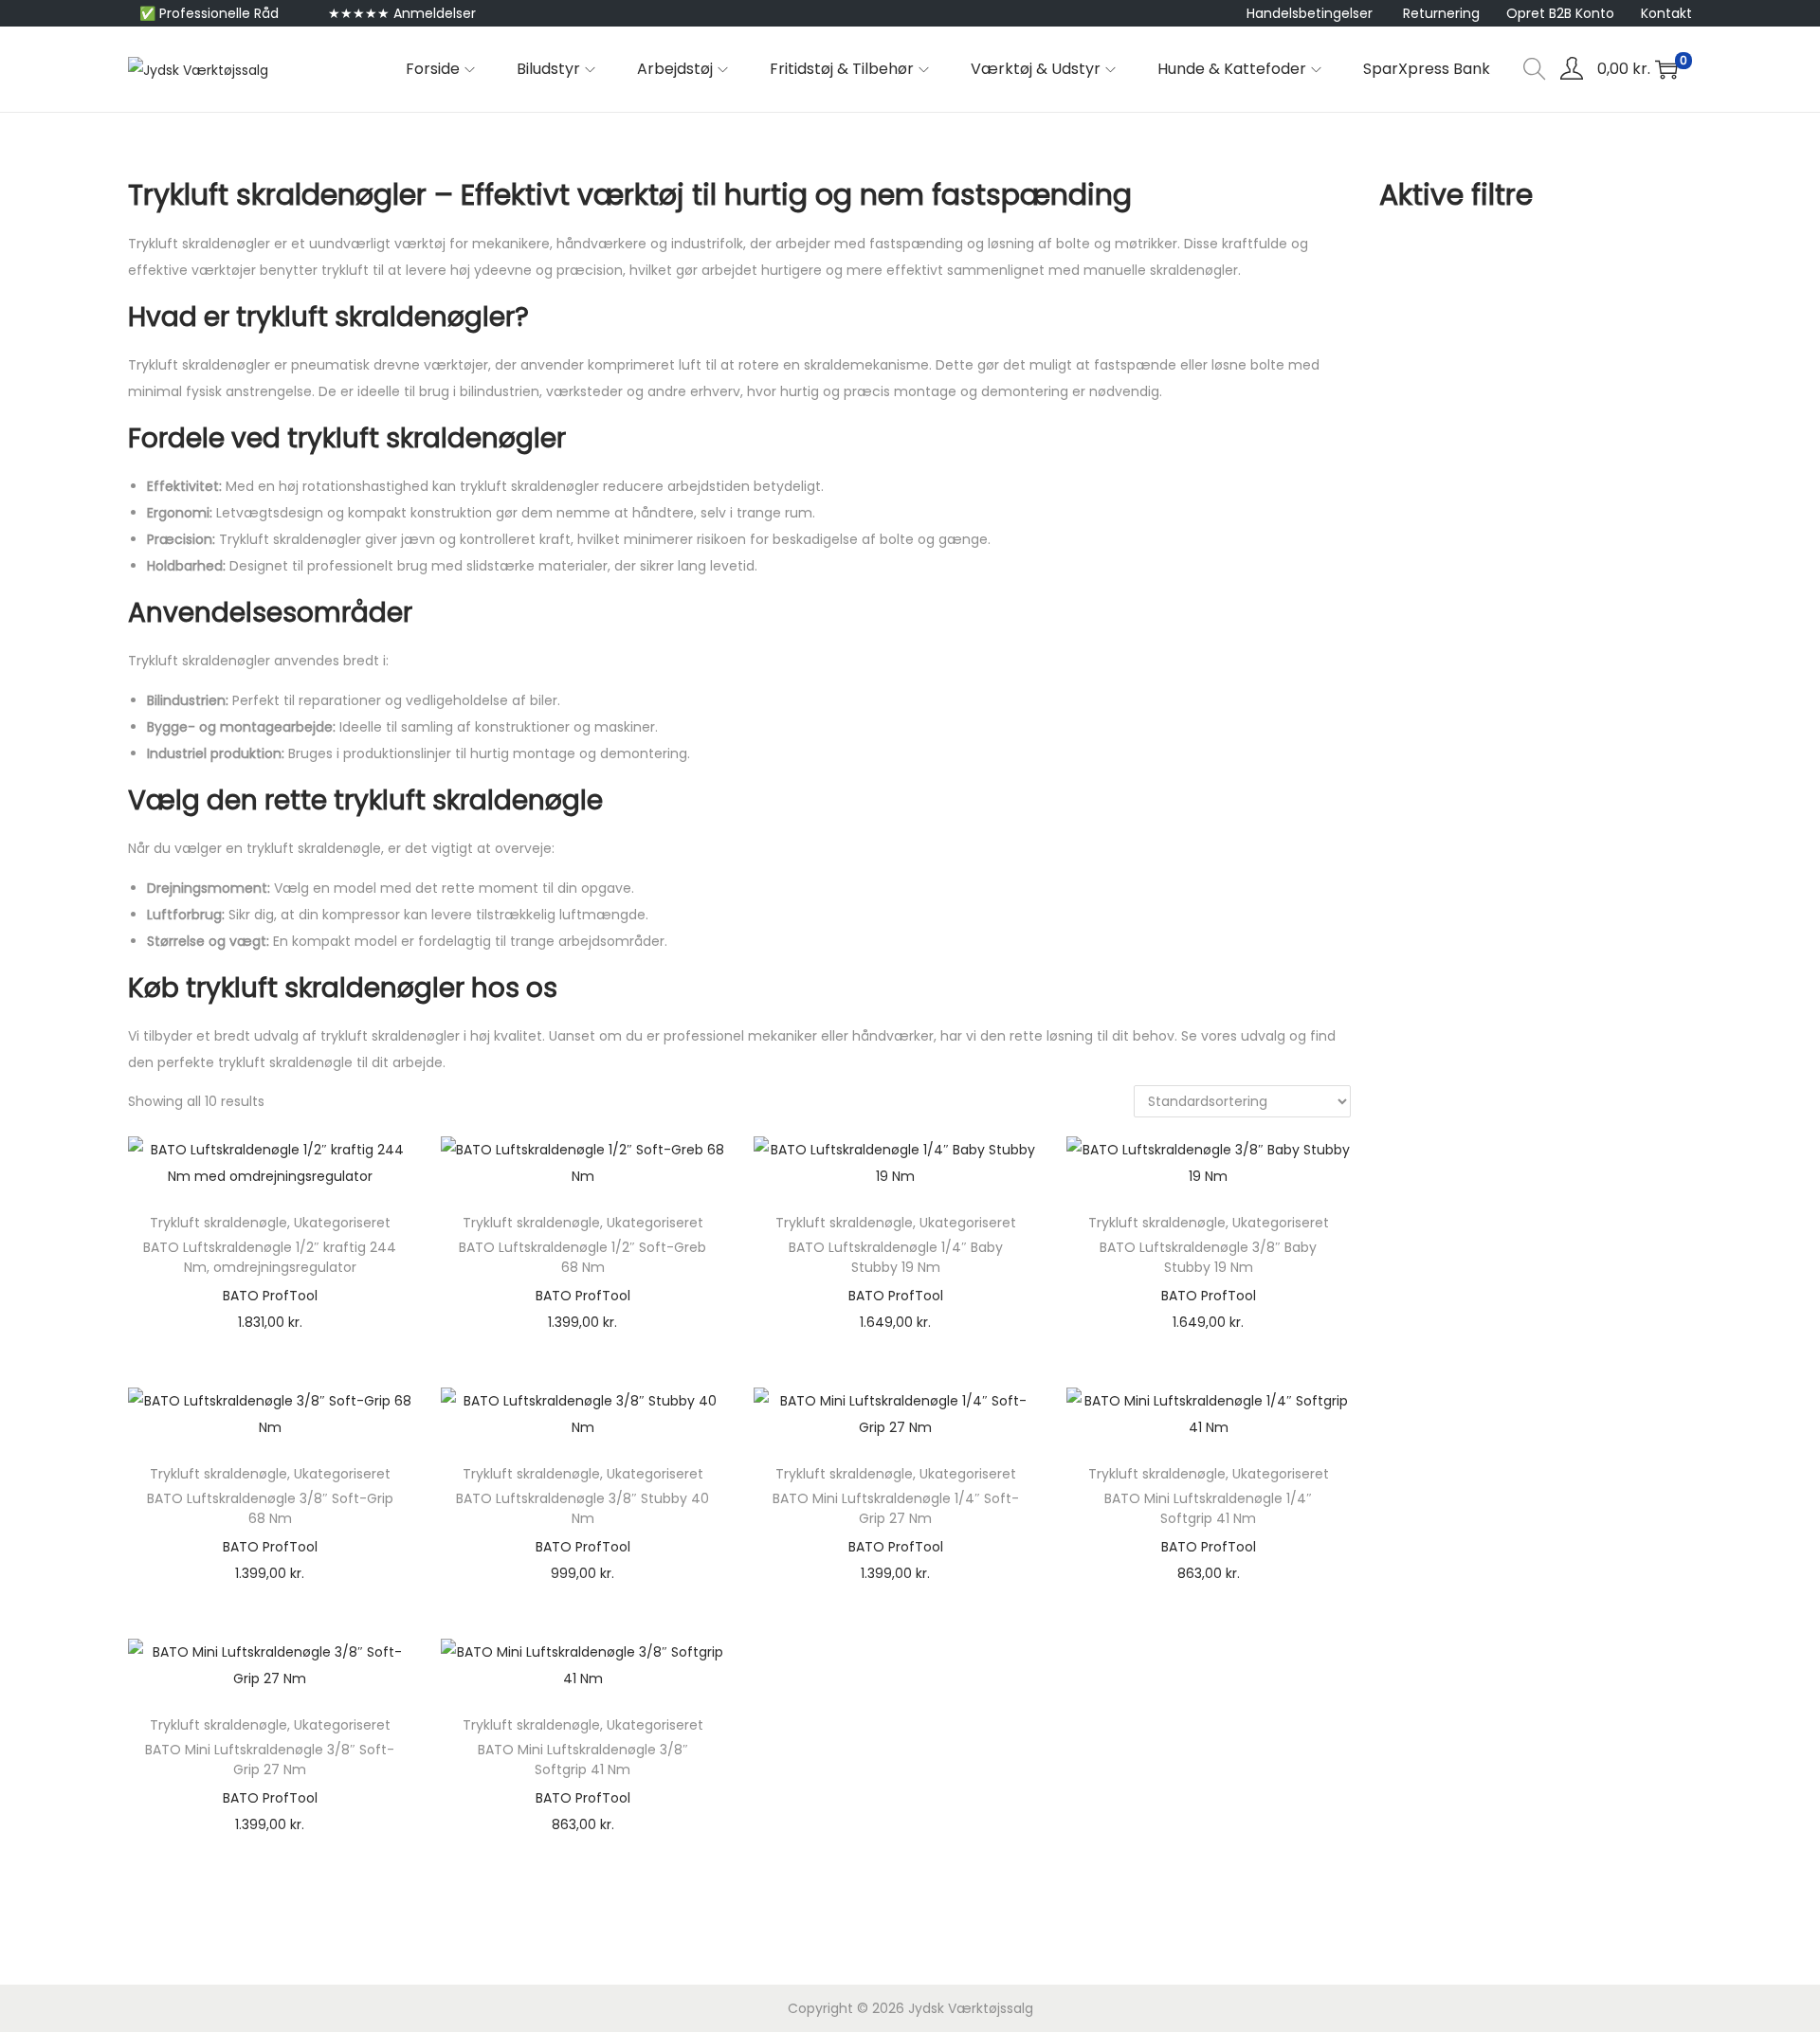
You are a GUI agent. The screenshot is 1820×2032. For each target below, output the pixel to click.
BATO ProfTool (270, 1296)
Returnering (1441, 13)
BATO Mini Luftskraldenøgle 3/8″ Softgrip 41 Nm (583, 1760)
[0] (1666, 69)
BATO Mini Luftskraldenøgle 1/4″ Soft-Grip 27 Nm (896, 1508)
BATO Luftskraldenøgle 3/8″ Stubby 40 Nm (582, 1508)
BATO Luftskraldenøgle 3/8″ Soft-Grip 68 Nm (270, 1508)
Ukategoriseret (342, 1223)
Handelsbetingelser (1310, 13)
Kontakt (1666, 13)
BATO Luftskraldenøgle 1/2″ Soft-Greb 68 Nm (582, 1257)
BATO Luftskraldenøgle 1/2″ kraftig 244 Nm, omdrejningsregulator (270, 1257)
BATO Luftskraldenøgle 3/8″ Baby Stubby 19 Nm (1208, 1257)
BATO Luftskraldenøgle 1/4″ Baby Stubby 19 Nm (896, 1257)
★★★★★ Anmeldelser (402, 13)
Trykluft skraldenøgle (218, 1223)
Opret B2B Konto (1560, 13)
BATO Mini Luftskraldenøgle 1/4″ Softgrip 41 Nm (1208, 1508)
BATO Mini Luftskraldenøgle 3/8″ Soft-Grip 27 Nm (270, 1760)
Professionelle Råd (219, 13)
